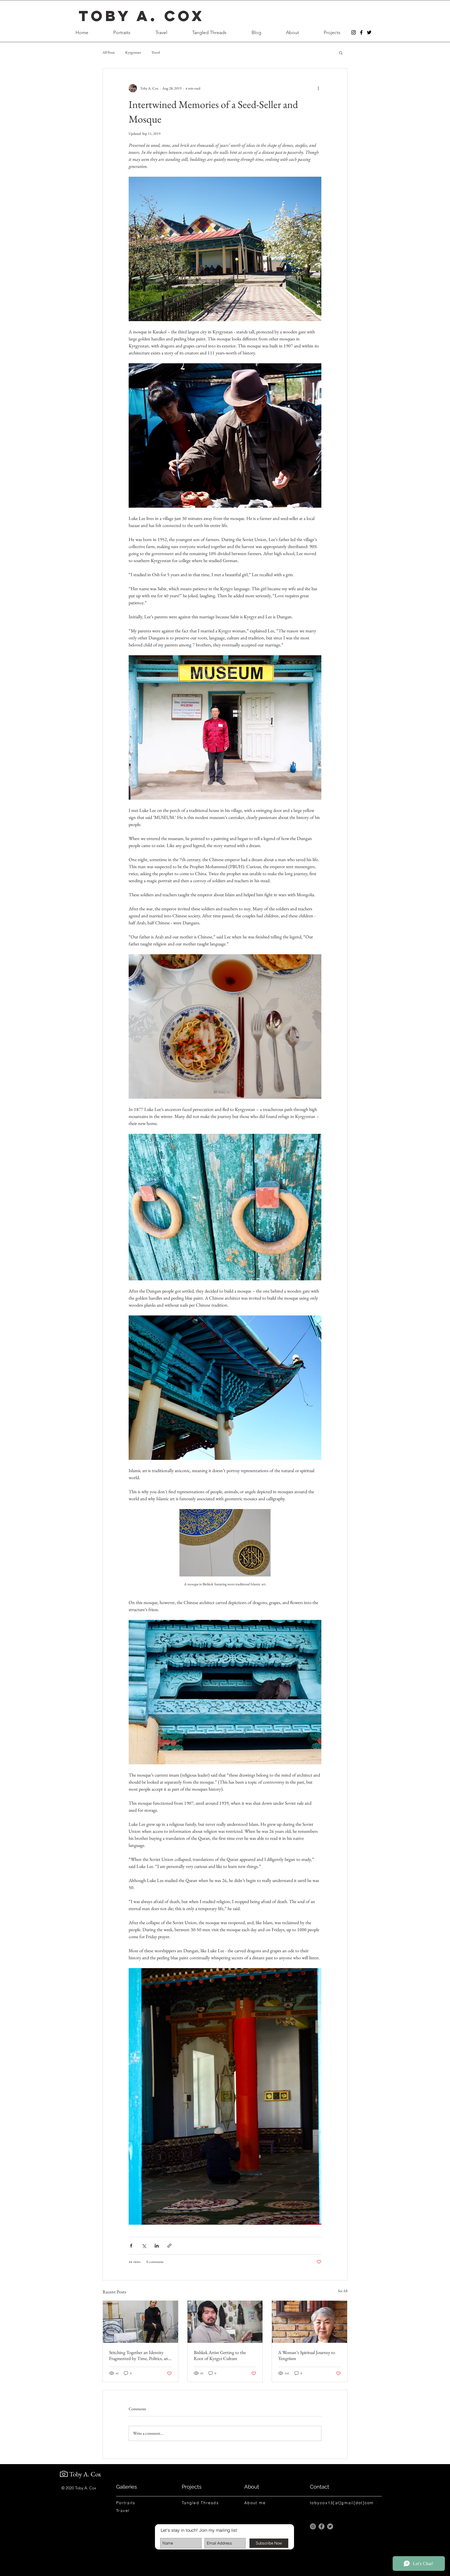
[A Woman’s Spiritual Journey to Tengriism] (310, 2322)
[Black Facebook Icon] (361, 32)
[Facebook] (321, 2526)
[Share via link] (169, 2246)
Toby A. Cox (142, 16)
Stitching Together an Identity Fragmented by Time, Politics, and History (140, 2355)
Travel (156, 52)
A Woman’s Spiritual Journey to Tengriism (307, 2355)
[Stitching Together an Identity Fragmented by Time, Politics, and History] (140, 2322)
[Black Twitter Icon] (369, 32)
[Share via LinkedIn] (157, 2246)
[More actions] (318, 88)
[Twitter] (330, 2526)
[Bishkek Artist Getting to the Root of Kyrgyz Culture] (225, 2322)
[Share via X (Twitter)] (144, 2246)
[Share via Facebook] (131, 2246)
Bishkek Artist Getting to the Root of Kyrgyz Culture (220, 2355)
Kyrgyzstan (133, 52)
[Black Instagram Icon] (354, 32)
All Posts (109, 52)
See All (343, 2291)
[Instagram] (313, 2526)
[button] (341, 53)
